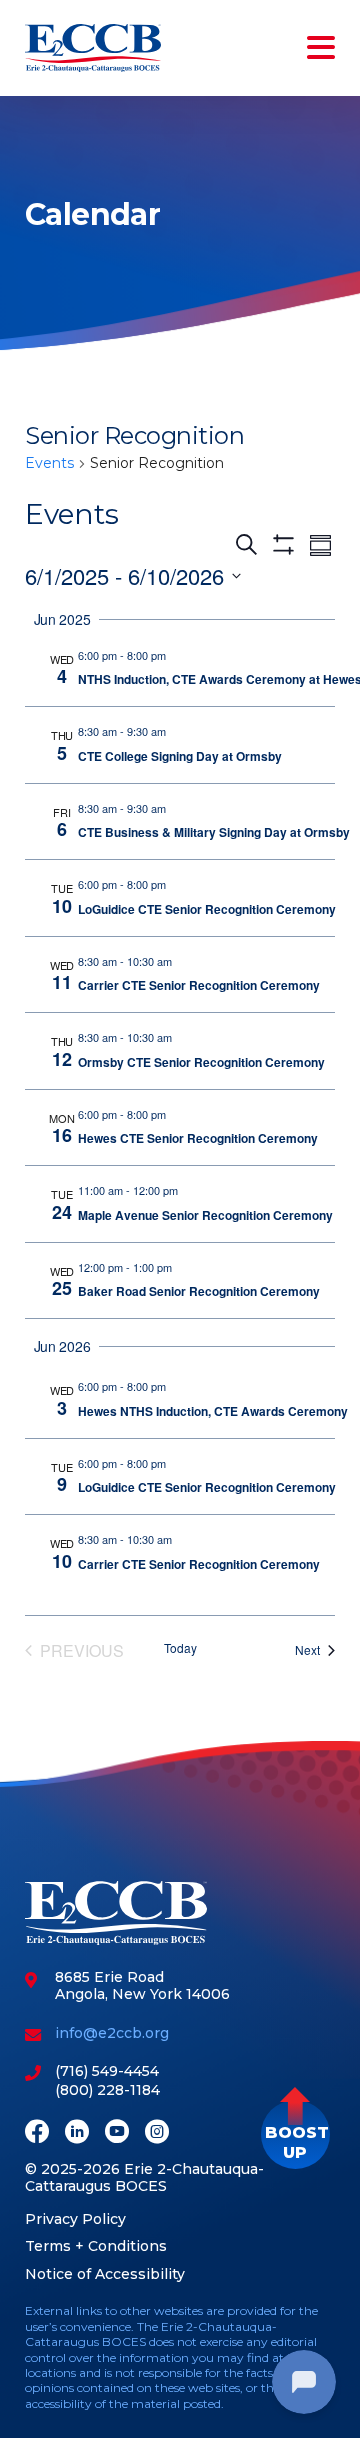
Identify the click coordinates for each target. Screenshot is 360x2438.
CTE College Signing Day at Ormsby (180, 756)
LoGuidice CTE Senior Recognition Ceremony (207, 909)
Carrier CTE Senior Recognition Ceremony (199, 985)
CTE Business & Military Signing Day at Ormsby (214, 832)
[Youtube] (117, 2133)
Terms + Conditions (96, 2246)
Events (49, 463)
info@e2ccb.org (112, 2033)
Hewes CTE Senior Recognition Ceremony (198, 1138)
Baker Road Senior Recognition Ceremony (199, 1291)
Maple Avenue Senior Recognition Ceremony (205, 1215)
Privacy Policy (75, 2219)
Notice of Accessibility (105, 2274)
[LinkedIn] (77, 2133)
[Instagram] (157, 2133)
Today (180, 1648)
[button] (295, 2134)
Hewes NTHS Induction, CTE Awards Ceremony (213, 1411)
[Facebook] (37, 2133)
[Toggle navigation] (317, 48)
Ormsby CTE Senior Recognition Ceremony (201, 1062)
